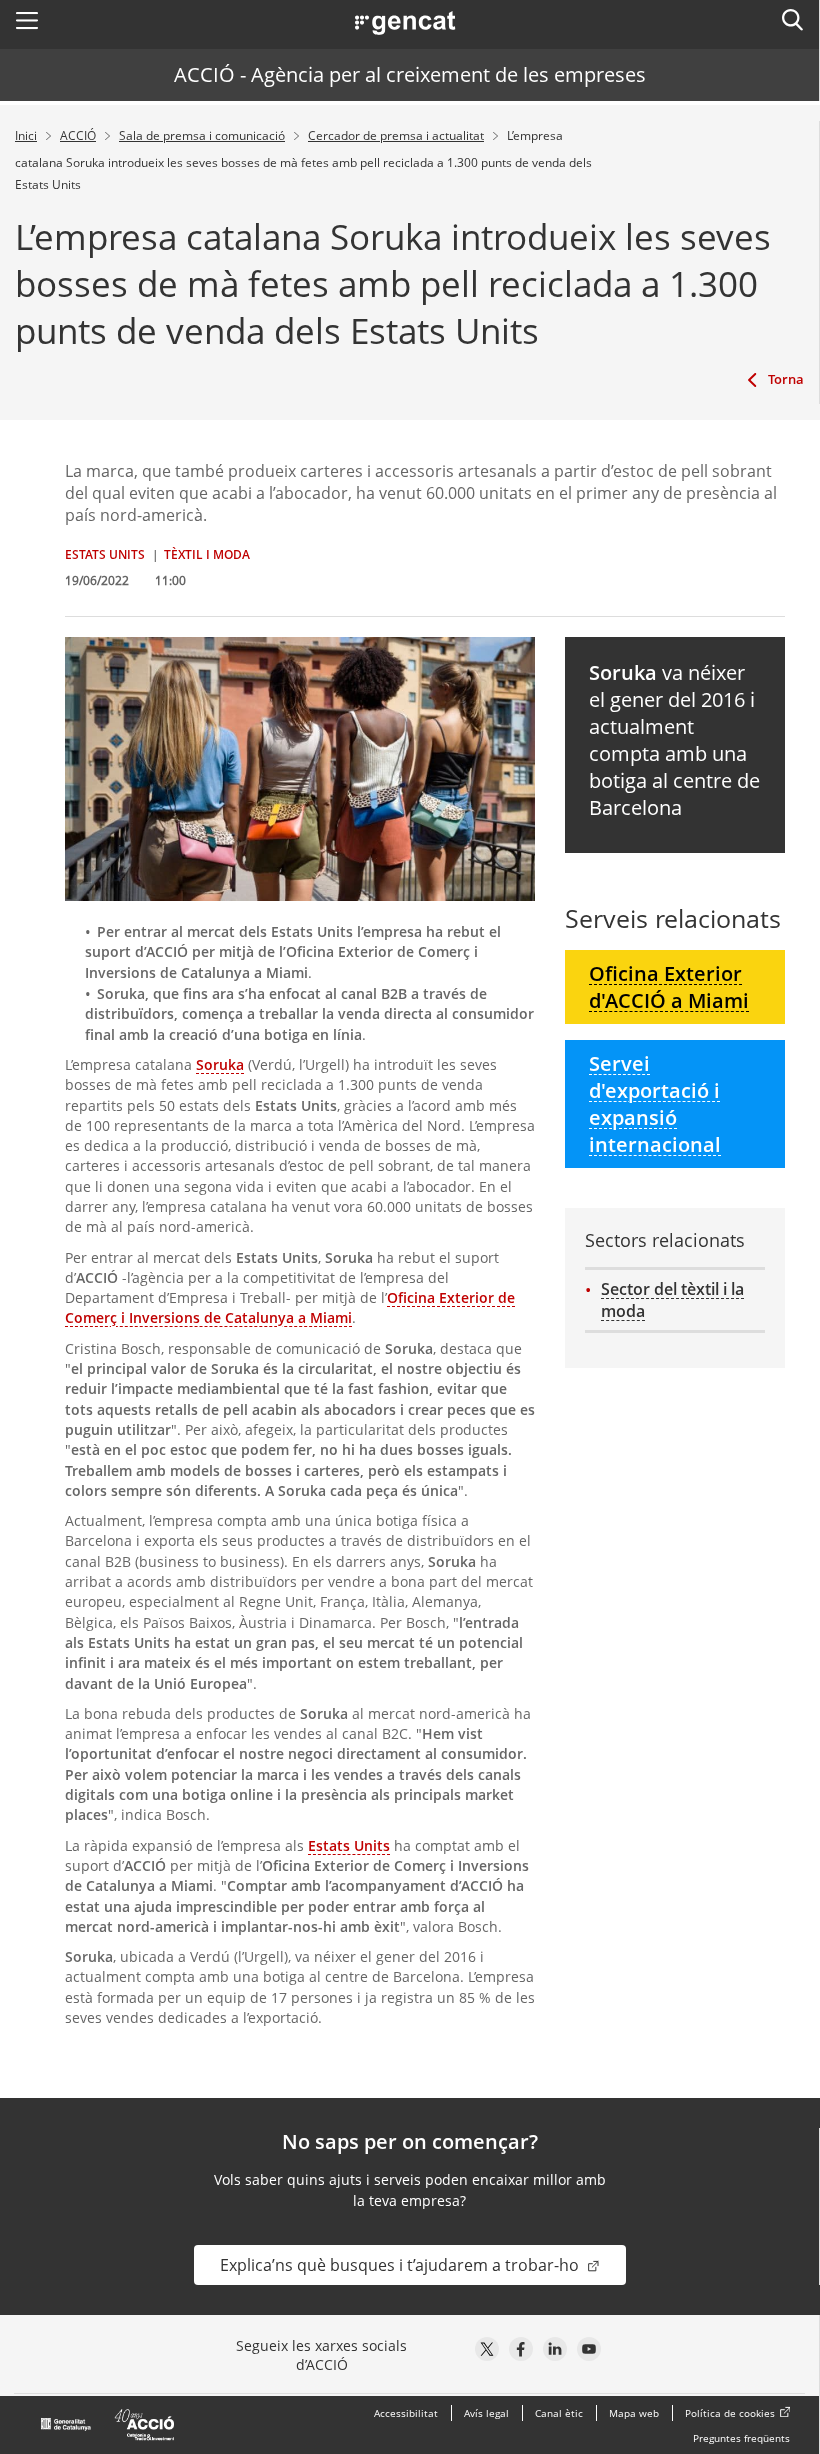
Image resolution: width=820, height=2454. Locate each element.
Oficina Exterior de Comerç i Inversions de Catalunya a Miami (290, 1307)
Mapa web (634, 2413)
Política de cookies (730, 2413)
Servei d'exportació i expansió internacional (655, 1104)
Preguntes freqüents (741, 2438)
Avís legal (486, 2413)
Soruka (220, 1064)
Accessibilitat (406, 2413)
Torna (786, 379)
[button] (27, 20)
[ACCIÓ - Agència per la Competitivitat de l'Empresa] (109, 2425)
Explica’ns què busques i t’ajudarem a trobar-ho (401, 2265)
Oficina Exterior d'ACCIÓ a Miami (669, 987)
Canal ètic (559, 2413)
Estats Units (349, 1845)
